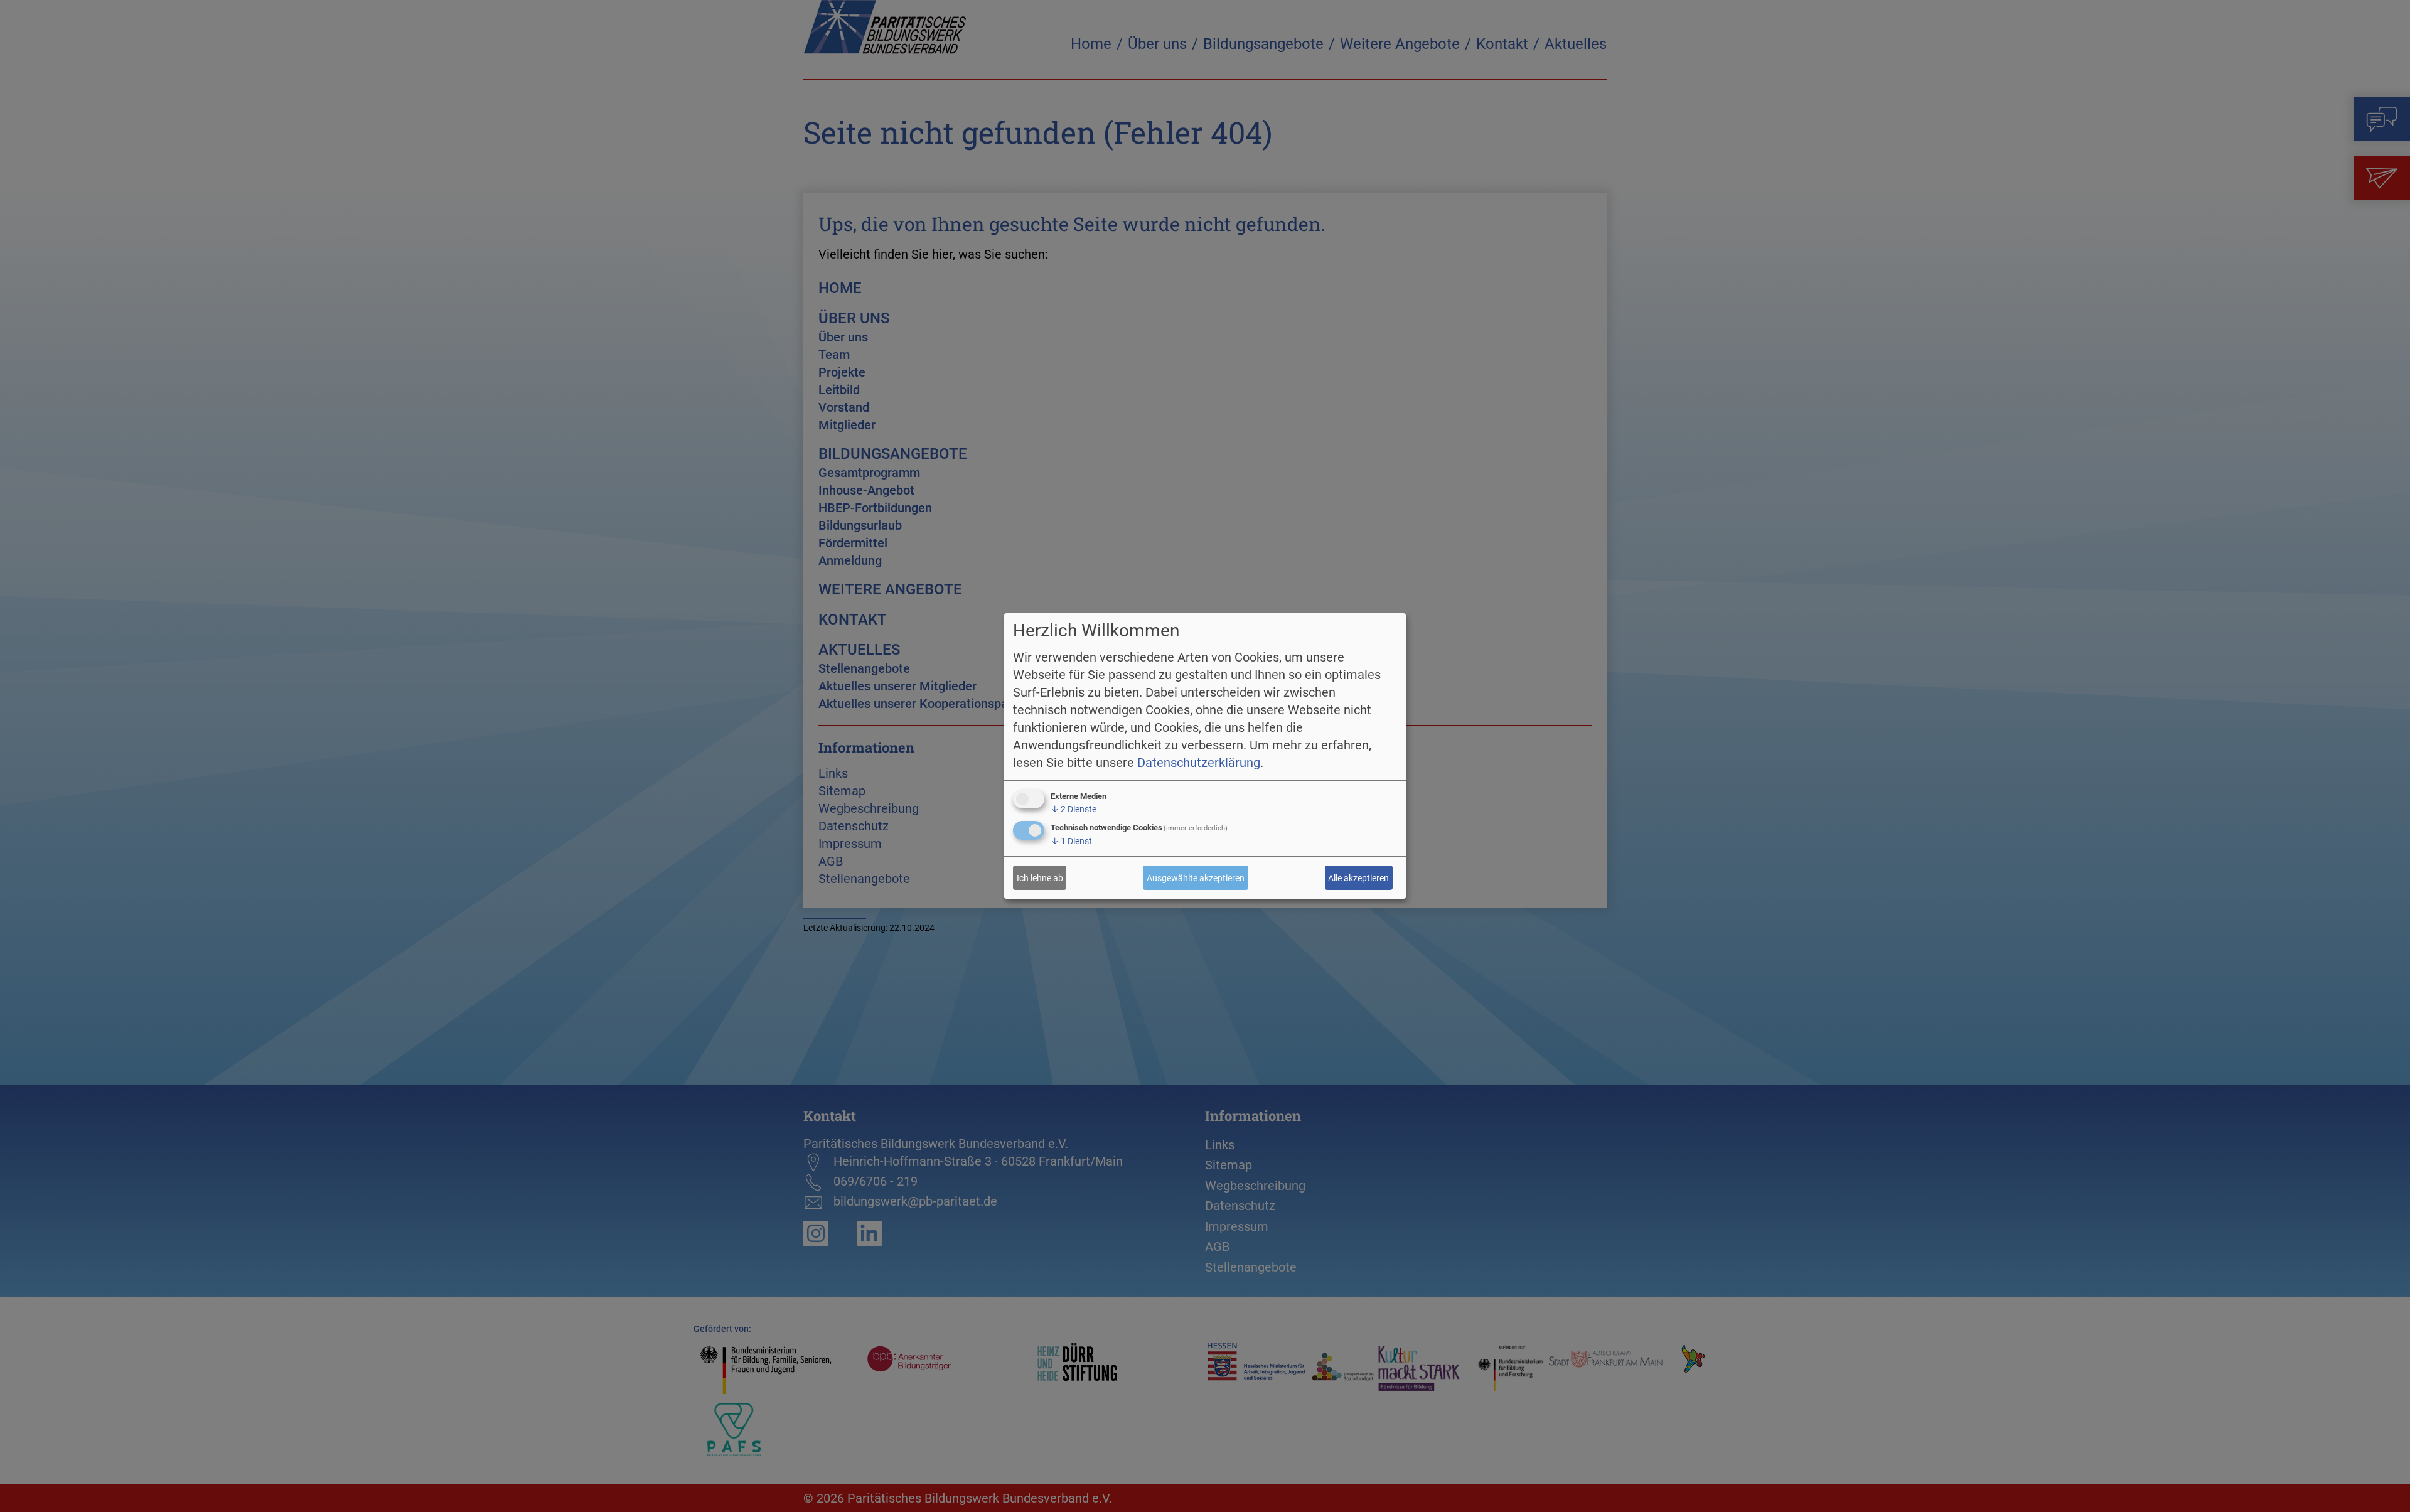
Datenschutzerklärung (1199, 763)
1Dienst (1071, 841)
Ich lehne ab (1040, 878)
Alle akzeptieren (1358, 878)
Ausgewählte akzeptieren (1196, 878)
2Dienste (1074, 809)
